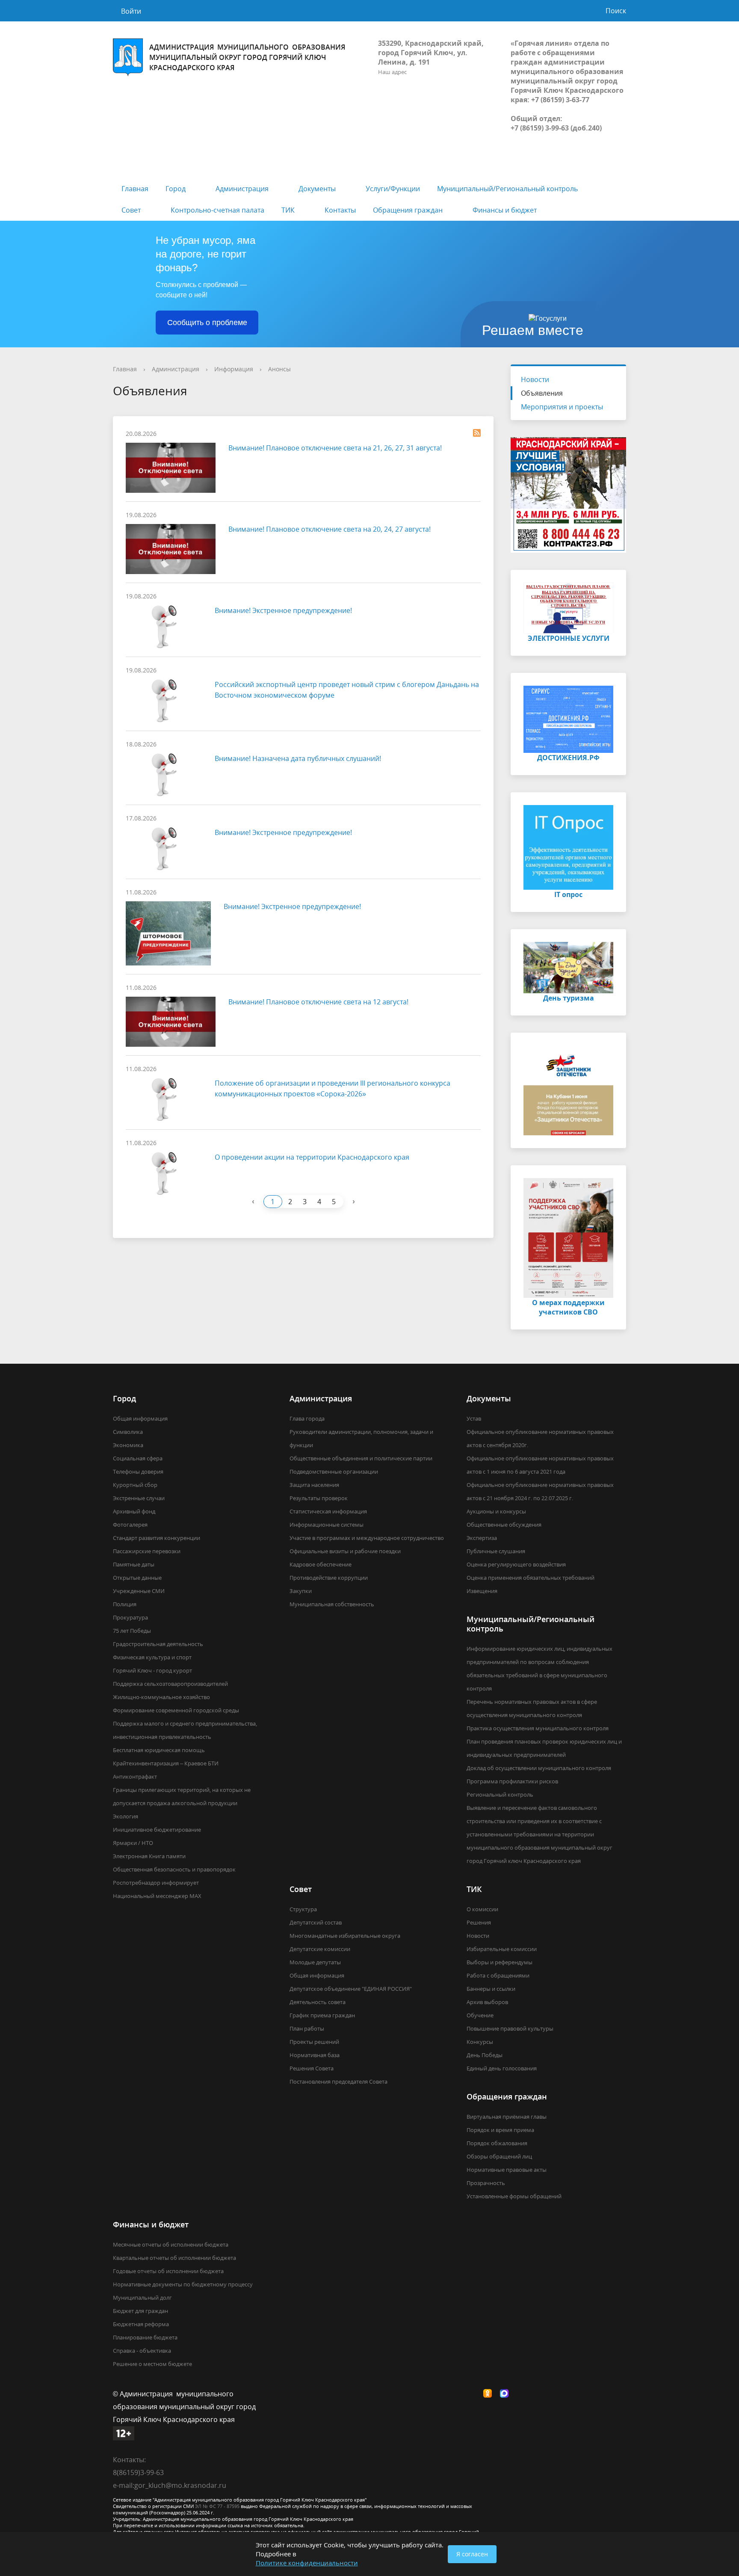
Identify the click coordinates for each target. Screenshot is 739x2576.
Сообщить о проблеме (207, 323)
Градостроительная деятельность (158, 1644)
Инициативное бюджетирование (157, 1830)
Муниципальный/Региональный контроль (507, 189)
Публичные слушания (496, 1551)
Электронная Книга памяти (149, 1856)
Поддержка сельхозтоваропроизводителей (170, 1684)
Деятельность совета (318, 2002)
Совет (131, 210)
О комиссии (482, 1909)
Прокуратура (130, 1617)
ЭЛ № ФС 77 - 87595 (217, 2506)
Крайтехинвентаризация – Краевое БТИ (166, 1763)
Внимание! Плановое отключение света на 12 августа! (318, 1002)
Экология (126, 1816)
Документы (317, 189)
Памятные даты (134, 1564)
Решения (479, 1922)
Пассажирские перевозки (147, 1551)
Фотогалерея (130, 1525)
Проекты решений (314, 2042)
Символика (128, 1432)
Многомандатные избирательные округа (345, 1936)
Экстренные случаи (139, 1498)
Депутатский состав (316, 1922)
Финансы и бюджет (505, 210)
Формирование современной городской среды (176, 1710)
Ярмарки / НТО (133, 1843)
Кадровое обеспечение (321, 1564)
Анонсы (279, 369)
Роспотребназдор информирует (156, 1883)
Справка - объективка (142, 2351)
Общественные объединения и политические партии (361, 1458)
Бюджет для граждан (140, 2311)
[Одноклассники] (490, 2394)
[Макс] (506, 2394)
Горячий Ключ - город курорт (152, 1670)
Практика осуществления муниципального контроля (538, 1728)
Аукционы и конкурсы (496, 1511)
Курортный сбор (135, 1485)
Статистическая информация (328, 1511)
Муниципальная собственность (332, 1604)
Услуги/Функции (393, 189)
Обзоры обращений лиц (499, 2156)
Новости (535, 379)
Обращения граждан (408, 210)
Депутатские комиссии (320, 1949)
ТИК (288, 210)
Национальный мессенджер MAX (157, 1896)
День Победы (485, 2055)
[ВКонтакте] (473, 2394)
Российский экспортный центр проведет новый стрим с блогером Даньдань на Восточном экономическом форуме (347, 690)
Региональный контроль (500, 1794)
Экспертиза (482, 1538)
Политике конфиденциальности (307, 2563)
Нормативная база (315, 2055)
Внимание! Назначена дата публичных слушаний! (298, 758)
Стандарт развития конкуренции (157, 1538)
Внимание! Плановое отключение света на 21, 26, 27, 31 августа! (335, 448)
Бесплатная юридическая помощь (159, 1750)
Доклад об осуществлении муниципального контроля (539, 1768)
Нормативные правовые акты (507, 2170)
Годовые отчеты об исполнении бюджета (168, 2271)
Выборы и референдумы (500, 1962)
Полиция (125, 1604)
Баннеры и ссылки (491, 1989)
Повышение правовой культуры (510, 2028)
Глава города (307, 1418)
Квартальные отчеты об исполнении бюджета (174, 2258)
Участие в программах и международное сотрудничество (367, 1538)
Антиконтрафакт (135, 1777)
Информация (234, 369)
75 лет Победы (132, 1631)
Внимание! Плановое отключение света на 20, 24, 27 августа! (330, 529)
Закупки (301, 1591)
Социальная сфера (138, 1458)
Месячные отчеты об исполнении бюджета (171, 2244)
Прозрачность (486, 2183)
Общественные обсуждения (504, 1525)
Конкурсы (480, 2042)
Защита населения (314, 1485)
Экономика (128, 1445)
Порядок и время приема (500, 2130)
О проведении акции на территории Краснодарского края (312, 1157)
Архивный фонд (134, 1511)
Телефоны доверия (138, 1472)
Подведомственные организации (334, 1472)
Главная (135, 189)
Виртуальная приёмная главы (507, 2117)
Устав (474, 1418)
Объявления (542, 393)
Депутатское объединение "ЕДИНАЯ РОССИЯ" (351, 1989)
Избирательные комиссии (502, 1949)
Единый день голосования (502, 2068)
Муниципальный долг (142, 2298)
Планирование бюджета (145, 2337)
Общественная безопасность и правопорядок (174, 1869)
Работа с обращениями (498, 1975)
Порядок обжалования (497, 2143)
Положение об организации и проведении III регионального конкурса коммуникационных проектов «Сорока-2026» (333, 1088)
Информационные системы (327, 1525)
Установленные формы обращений (514, 2196)
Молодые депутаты (315, 1962)
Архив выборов (487, 2002)
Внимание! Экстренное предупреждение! (283, 610)
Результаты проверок (319, 1498)
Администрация (242, 189)
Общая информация (140, 1418)
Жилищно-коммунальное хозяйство (161, 1697)
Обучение (480, 2015)
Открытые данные (137, 1578)
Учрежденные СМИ (139, 1591)
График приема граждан (322, 2015)
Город (176, 189)
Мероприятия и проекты (562, 407)
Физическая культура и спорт (152, 1657)
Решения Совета (312, 2068)
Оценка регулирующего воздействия (516, 1564)
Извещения (482, 1591)
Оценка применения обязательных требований (531, 1578)
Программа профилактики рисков (512, 1781)
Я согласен (472, 2554)
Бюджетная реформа (141, 2324)
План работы (307, 2028)
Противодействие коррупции (329, 1578)
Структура (303, 1909)
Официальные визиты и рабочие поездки (345, 1551)
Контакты (340, 210)
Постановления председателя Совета (338, 2082)
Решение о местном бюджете (152, 2364)
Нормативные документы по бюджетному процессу (183, 2284)
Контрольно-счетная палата (217, 210)
